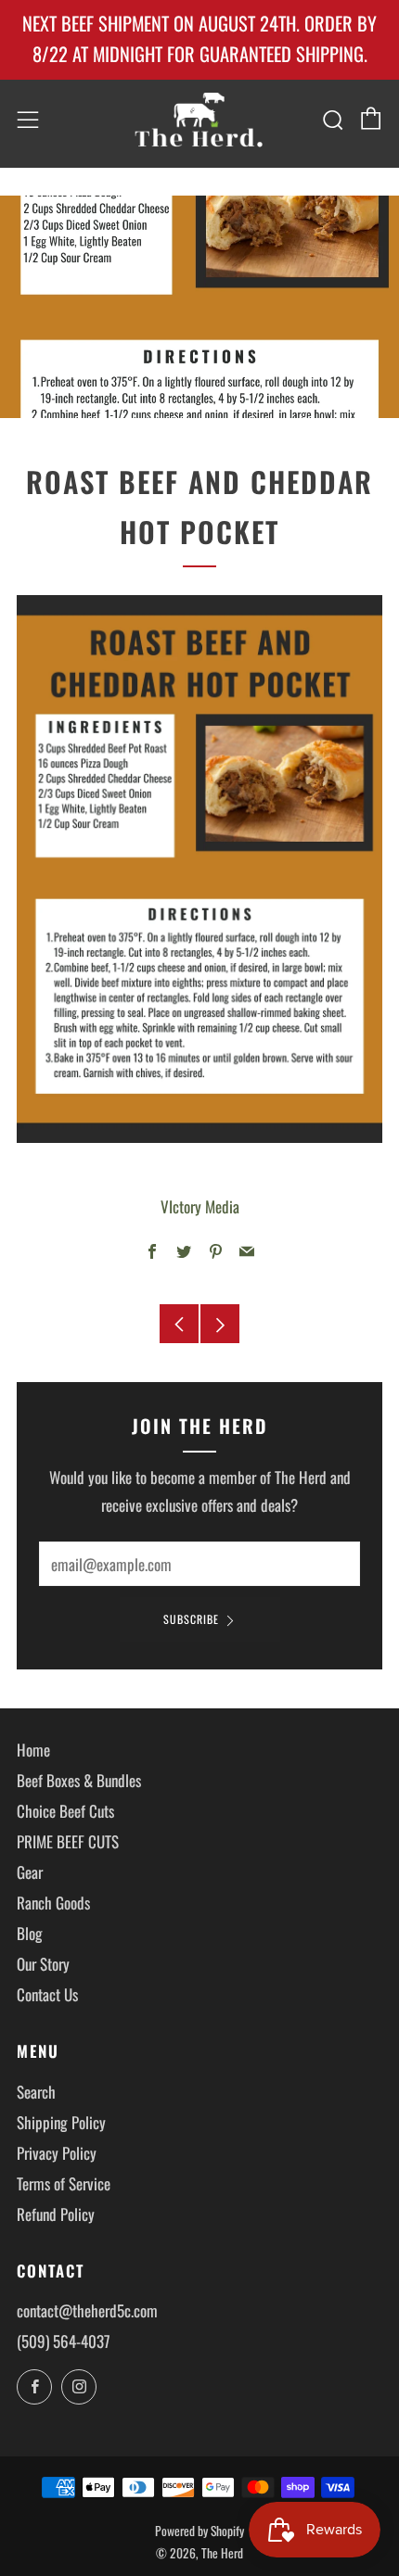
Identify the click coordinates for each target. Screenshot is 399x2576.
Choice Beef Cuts (65, 1811)
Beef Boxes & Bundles (79, 1780)
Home (33, 1750)
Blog (30, 1933)
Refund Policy (56, 2214)
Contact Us (47, 1994)
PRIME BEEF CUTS (68, 1841)
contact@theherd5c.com (87, 2310)
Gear (30, 1872)
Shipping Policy (61, 2122)
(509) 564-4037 (64, 2341)
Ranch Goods (53, 1903)
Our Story (43, 1964)
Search (36, 2092)
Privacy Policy (57, 2153)
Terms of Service (64, 2183)
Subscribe (191, 1619)
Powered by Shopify (199, 2531)
